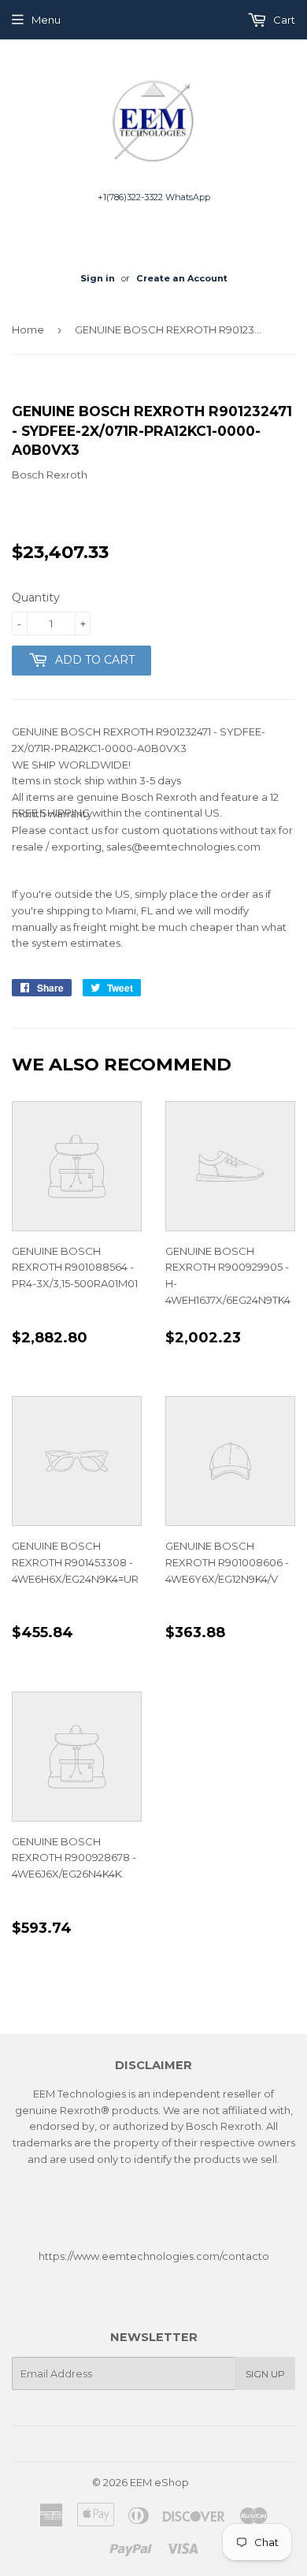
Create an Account (182, 278)
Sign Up (265, 2374)
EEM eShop (159, 2482)
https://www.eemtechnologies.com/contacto (154, 2256)
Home (28, 329)
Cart (283, 20)
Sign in (98, 278)
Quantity (36, 597)
